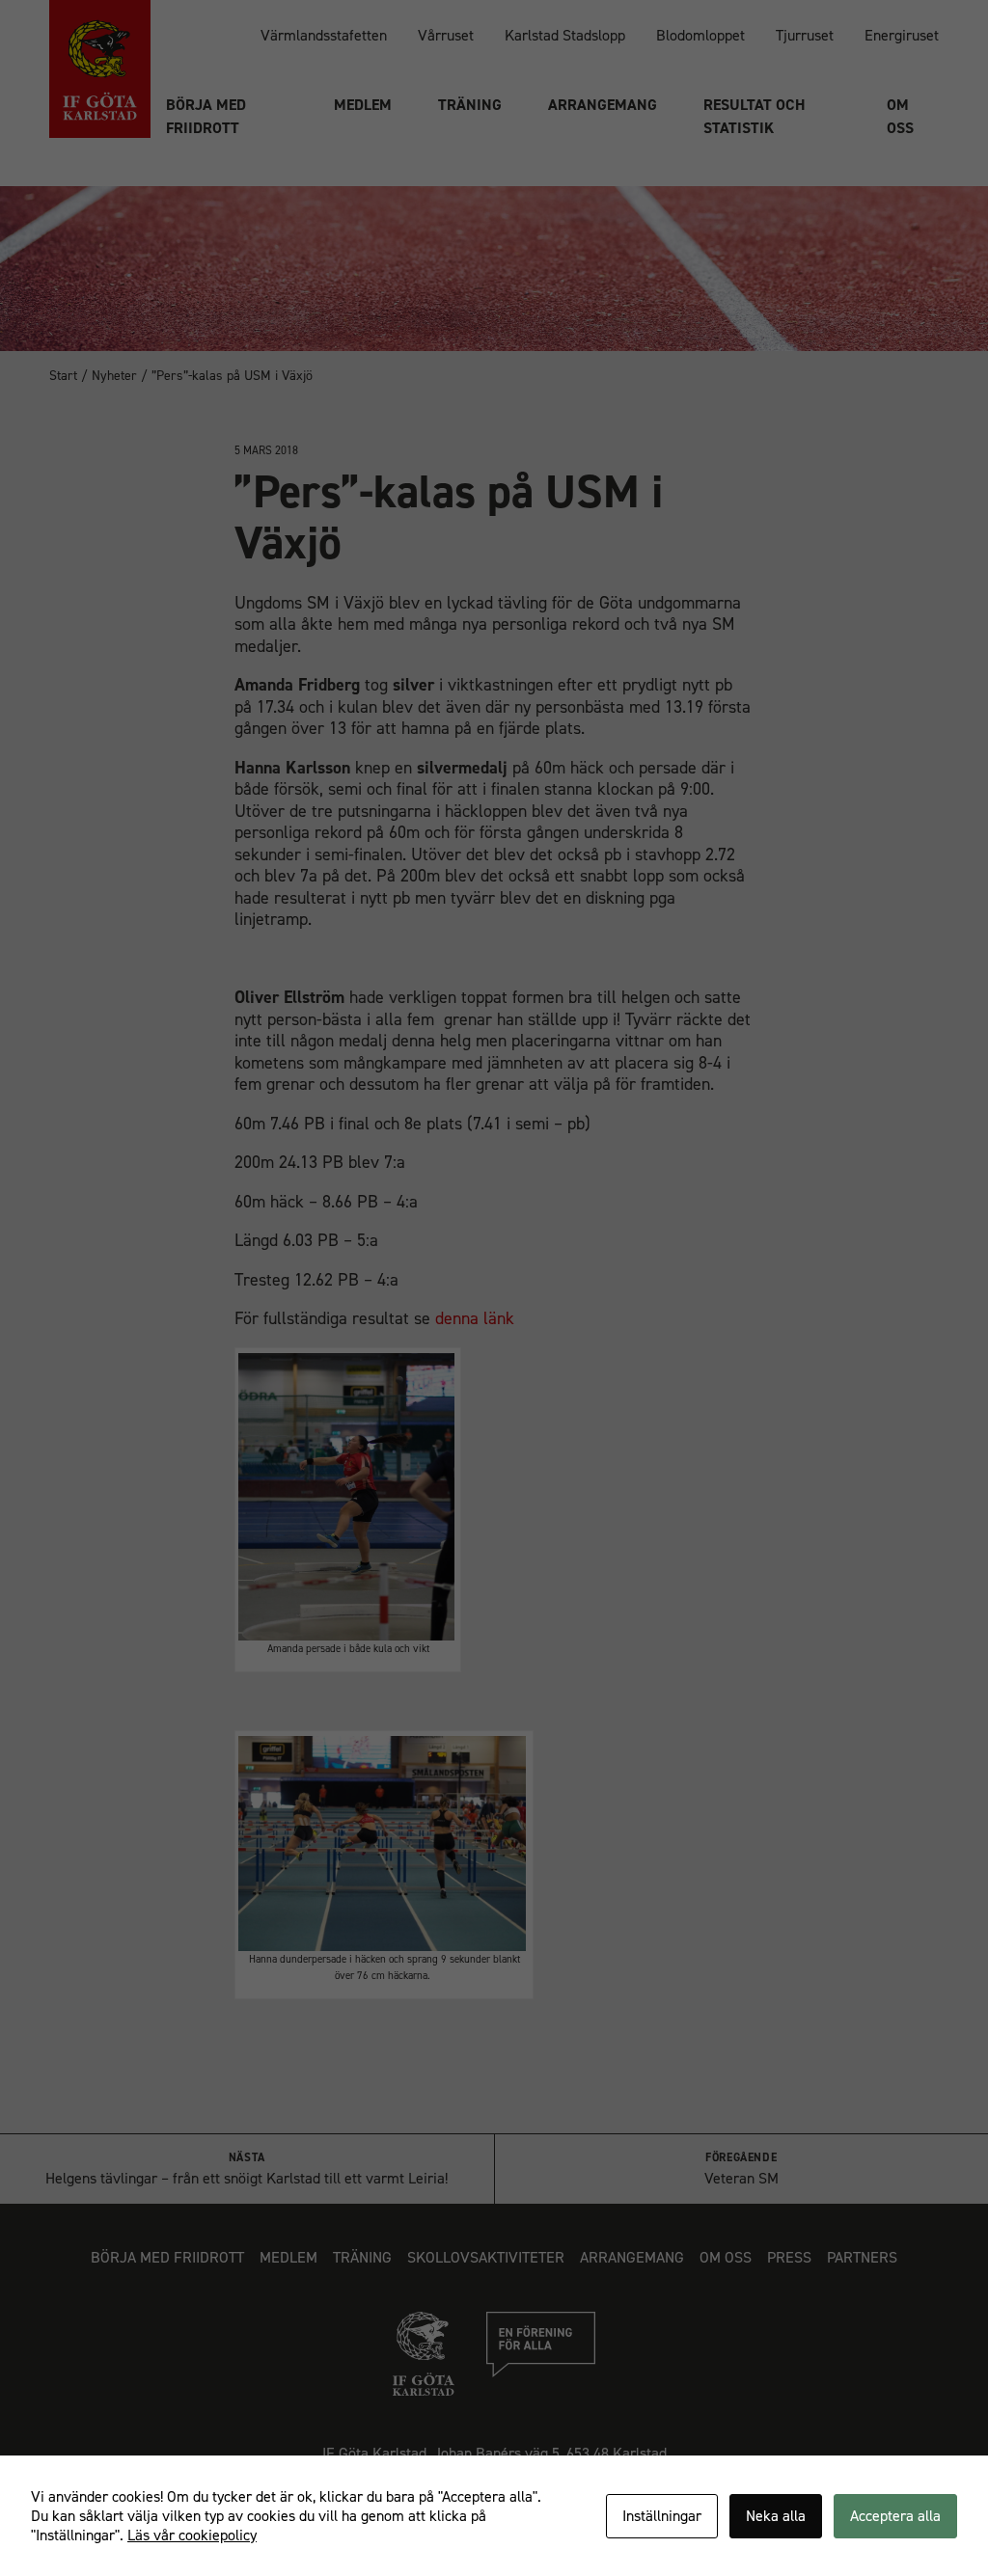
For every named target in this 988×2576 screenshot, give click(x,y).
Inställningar (662, 2516)
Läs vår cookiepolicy (192, 2535)
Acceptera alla (895, 2516)
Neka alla (776, 2516)
